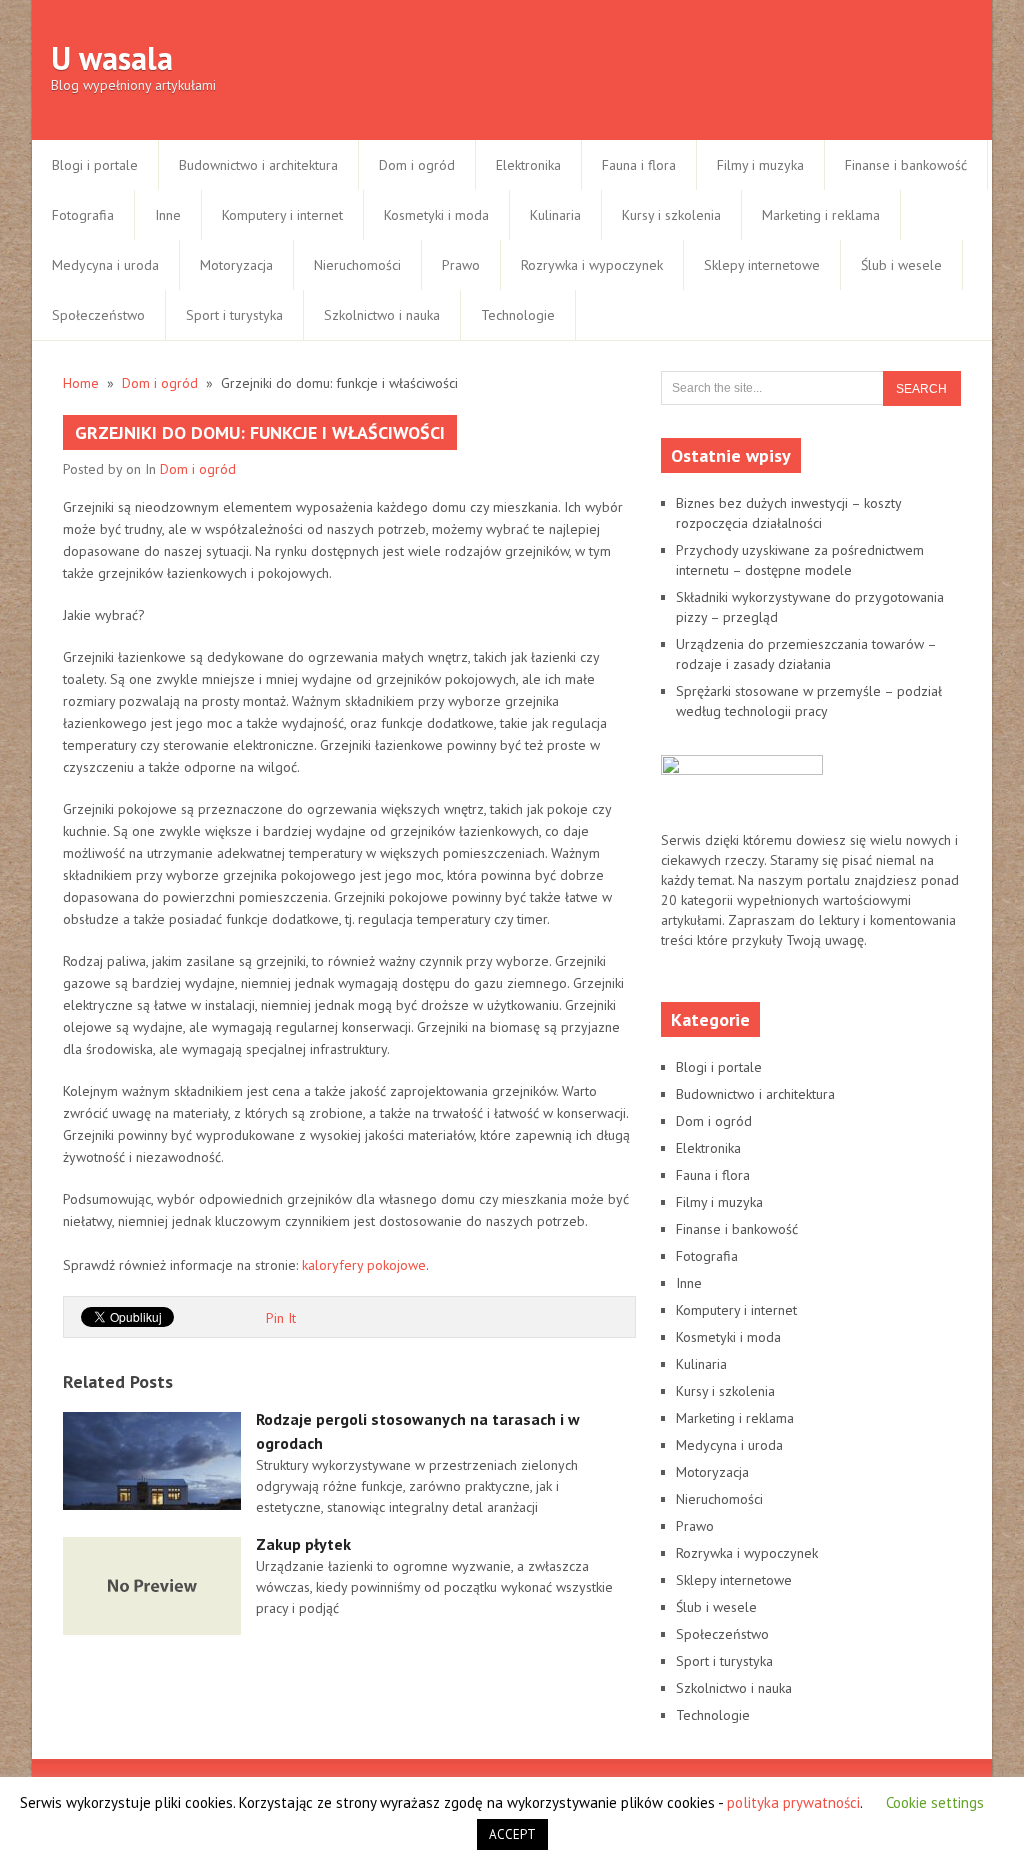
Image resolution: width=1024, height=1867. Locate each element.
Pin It (281, 1318)
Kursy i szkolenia (671, 215)
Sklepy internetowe (762, 265)
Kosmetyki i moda (436, 215)
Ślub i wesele (901, 265)
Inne (168, 215)
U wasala (112, 58)
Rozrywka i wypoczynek (592, 265)
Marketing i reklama (821, 215)
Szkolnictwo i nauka (382, 315)
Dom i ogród (417, 165)
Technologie (518, 315)
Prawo (461, 265)
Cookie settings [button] (935, 1802)
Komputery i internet (282, 215)
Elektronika (528, 165)
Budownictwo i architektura (258, 165)
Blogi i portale (95, 165)
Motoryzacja (236, 265)
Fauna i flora (639, 165)
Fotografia (83, 215)
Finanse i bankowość (906, 165)
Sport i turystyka (234, 315)
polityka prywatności (793, 1802)
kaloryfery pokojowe (364, 1265)
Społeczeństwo (98, 315)
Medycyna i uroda (105, 265)
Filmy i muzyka (760, 165)
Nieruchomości (357, 265)
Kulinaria (555, 215)
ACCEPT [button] (512, 1834)
